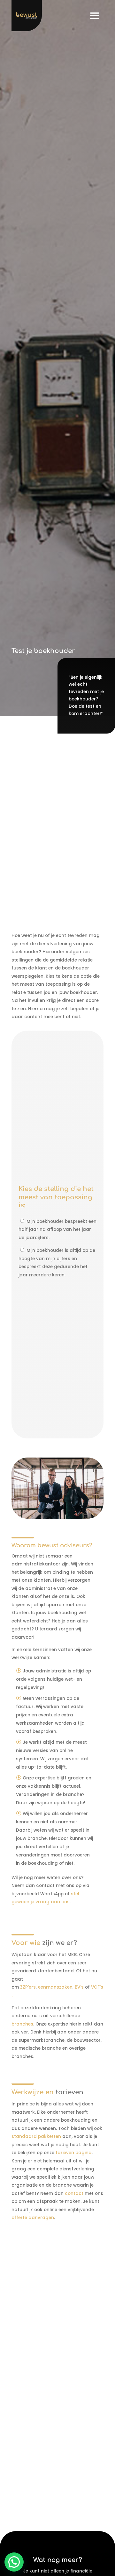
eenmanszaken (55, 1987)
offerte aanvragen (33, 2218)
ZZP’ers (28, 1987)
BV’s (79, 1987)
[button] (14, 2562)
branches (22, 2024)
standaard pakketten (37, 2136)
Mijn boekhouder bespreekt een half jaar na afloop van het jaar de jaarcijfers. (57, 1230)
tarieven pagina (74, 2153)
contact (74, 2193)
